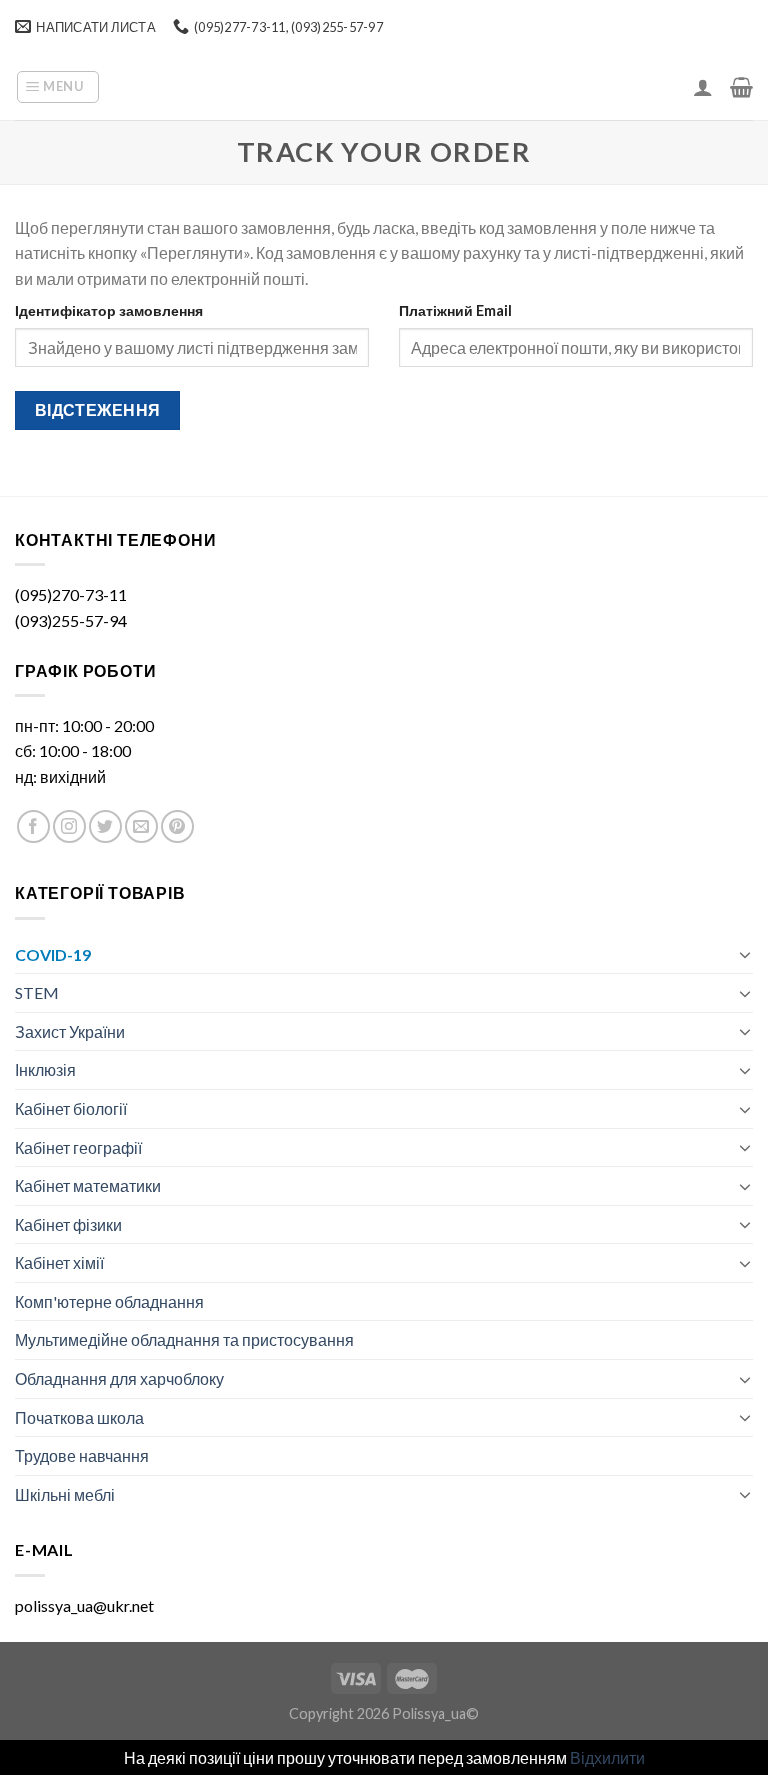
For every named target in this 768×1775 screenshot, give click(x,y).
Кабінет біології (71, 1108)
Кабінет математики (88, 1185)
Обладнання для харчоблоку (119, 1378)
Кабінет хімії (59, 1262)
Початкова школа (79, 1417)
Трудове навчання (82, 1455)
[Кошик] (741, 87)
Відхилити (607, 1757)
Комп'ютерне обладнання (109, 1301)
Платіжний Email (455, 310)
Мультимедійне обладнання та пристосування (184, 1339)
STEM (37, 992)
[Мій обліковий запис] (703, 87)
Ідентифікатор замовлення (109, 310)
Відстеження (98, 410)
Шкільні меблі (65, 1494)
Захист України (70, 1031)
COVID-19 (53, 954)
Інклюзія (45, 1069)
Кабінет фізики (68, 1224)
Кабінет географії (78, 1147)
